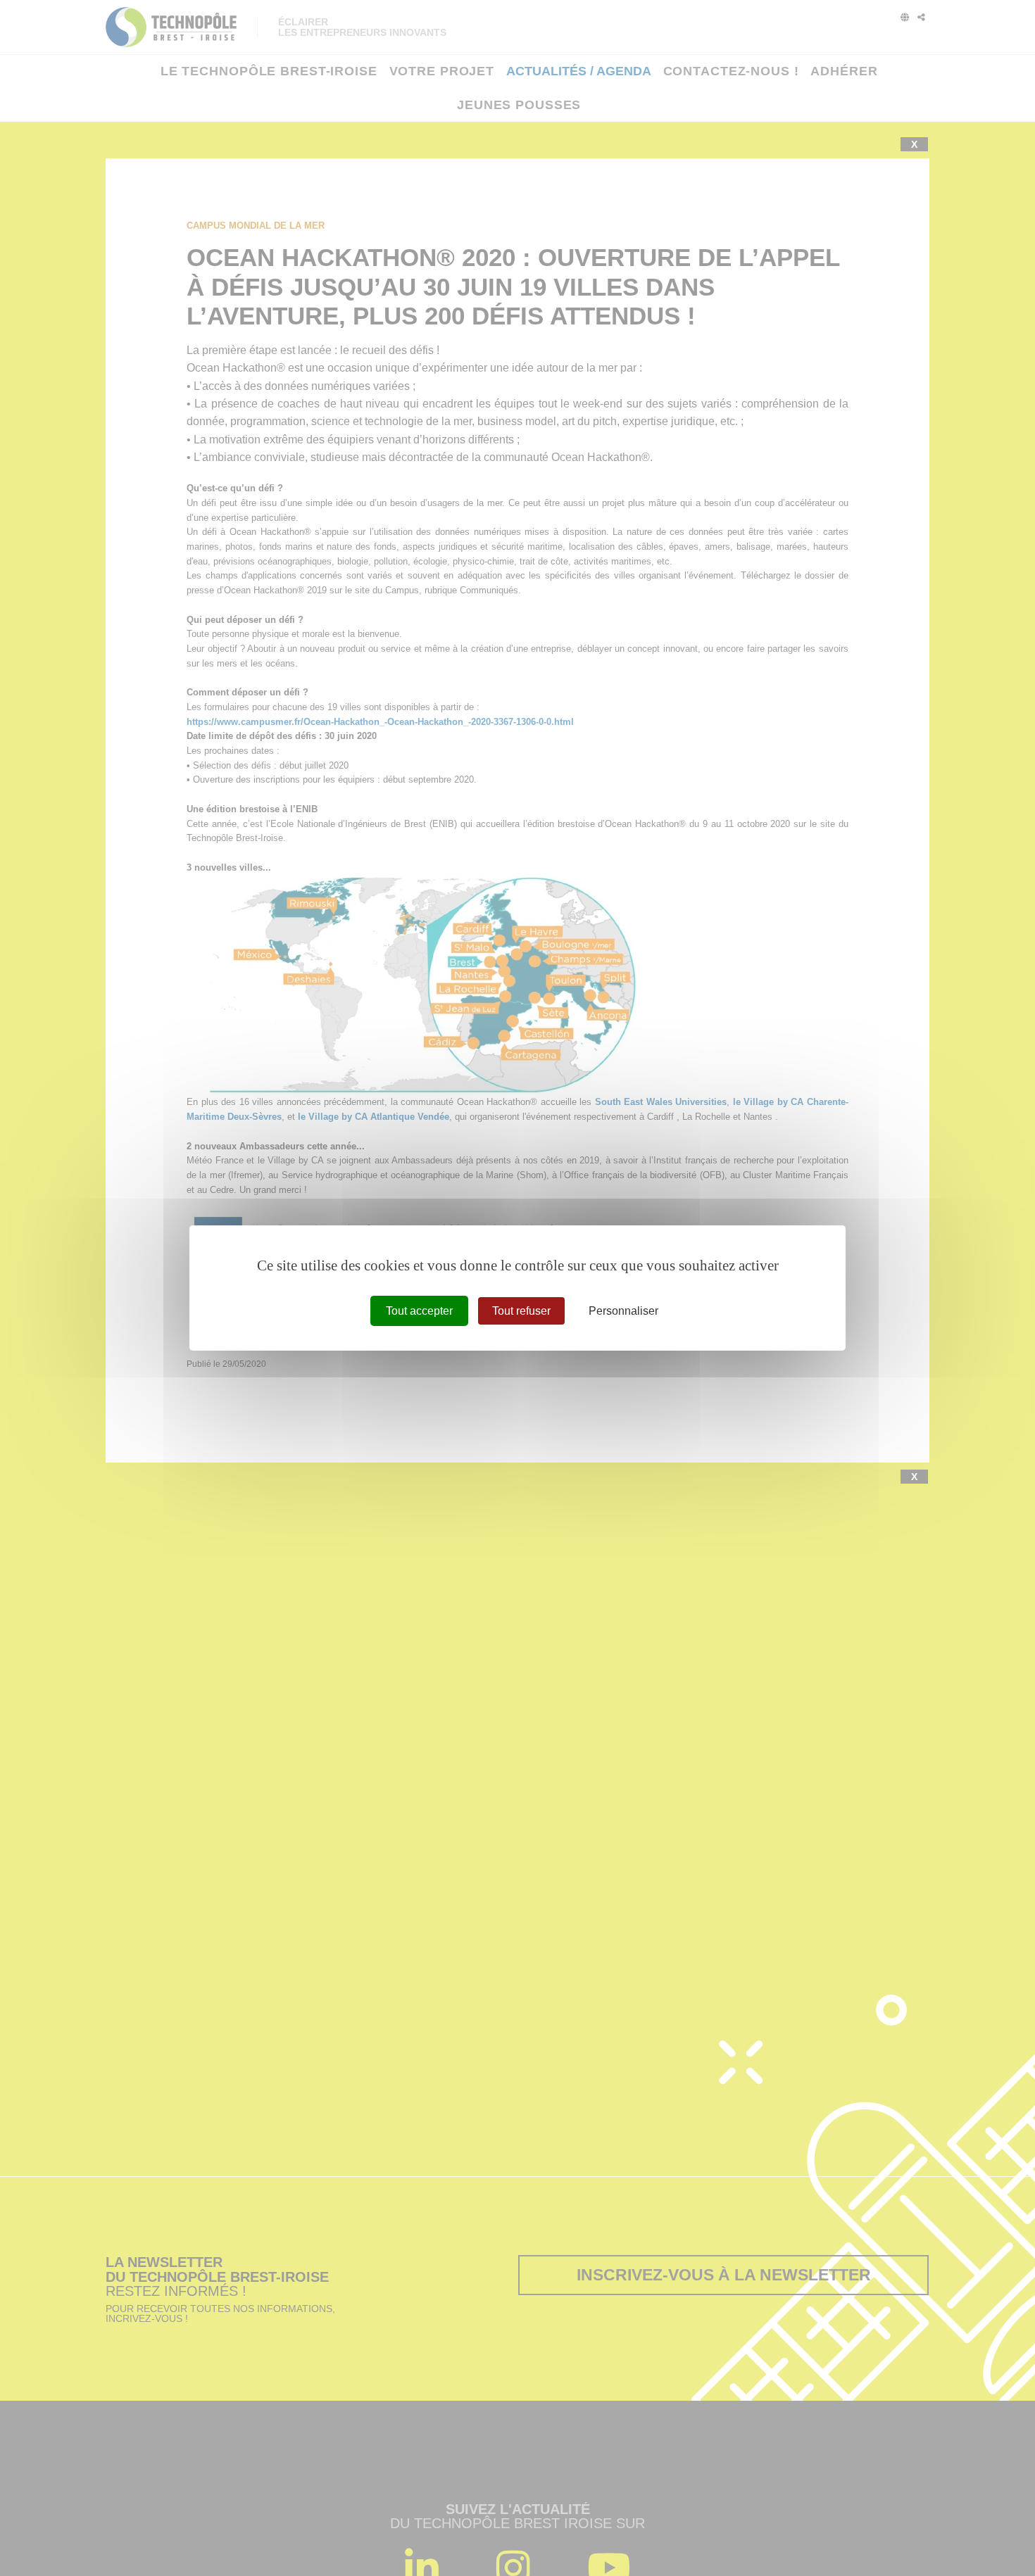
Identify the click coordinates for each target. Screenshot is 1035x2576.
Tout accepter (419, 1311)
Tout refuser (521, 1311)
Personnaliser (623, 1311)
